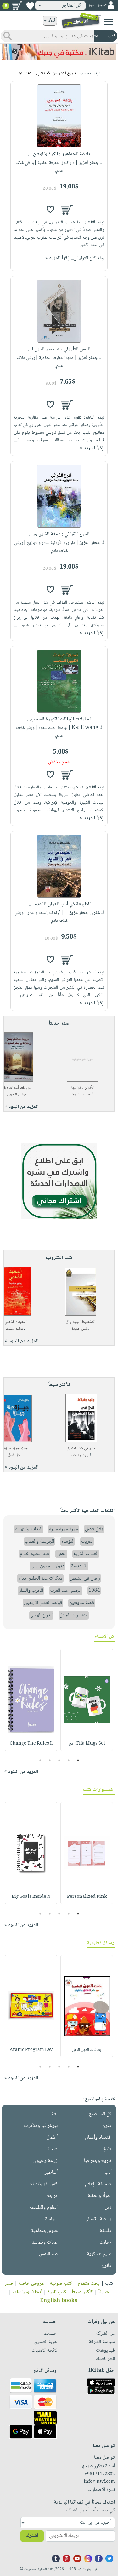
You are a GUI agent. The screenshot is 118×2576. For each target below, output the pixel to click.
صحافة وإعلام (98, 2184)
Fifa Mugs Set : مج (87, 1744)
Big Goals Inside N (31, 1897)
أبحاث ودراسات (27, 2292)
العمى (61, 1554)
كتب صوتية (61, 2284)
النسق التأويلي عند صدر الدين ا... (59, 349)
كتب (109, 2284)
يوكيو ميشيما (14, 1329)
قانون (106, 2266)
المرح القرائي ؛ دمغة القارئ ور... (59, 534)
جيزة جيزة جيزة (16, 1449)
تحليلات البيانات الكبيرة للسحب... (59, 719)
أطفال (52, 2137)
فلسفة (106, 2231)
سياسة (51, 2219)
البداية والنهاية (29, 1529)
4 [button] (50, 1760)
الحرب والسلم (31, 1591)
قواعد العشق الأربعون (43, 1603)
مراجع (52, 2196)
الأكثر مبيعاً (82, 2292)
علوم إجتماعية (44, 2231)
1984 (94, 1591)
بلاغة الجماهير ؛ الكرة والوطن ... (59, 154)
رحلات (105, 2242)
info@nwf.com (99, 2482)
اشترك (32, 2536)
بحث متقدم (89, 2284)
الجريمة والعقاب (39, 1542)
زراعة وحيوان (45, 2161)
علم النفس (48, 2254)
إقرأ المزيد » (57, 258)
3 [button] (59, 1760)
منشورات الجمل (74, 1615)
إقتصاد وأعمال (98, 2137)
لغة (55, 2114)
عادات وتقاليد (45, 2242)
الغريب (87, 1542)
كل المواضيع (100, 2114)
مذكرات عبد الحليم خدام (40, 1578)
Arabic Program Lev (31, 2050)
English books (59, 2301)
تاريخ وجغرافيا (98, 2161)
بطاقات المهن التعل (87, 2050)
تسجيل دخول (97, 6)
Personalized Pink (87, 1897)
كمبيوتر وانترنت (43, 2184)
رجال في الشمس (85, 1578)
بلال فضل (15, 1455)
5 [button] (40, 1760)
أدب (108, 2172)
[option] (87, 1700)
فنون (107, 2126)
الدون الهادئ (41, 1615)
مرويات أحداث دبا (18, 1088)
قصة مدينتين (82, 1603)
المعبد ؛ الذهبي (16, 1322)
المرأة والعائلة (100, 2196)
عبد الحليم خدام (35, 1554)
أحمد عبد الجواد (81, 1095)
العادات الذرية (86, 1554)
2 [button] (68, 1760)
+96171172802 (100, 2474)
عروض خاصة (31, 2284)
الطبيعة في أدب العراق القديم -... (59, 904)
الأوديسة (79, 1566)
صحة (53, 2149)
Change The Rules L (31, 1744)
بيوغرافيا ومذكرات (41, 2126)
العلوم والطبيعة (44, 2207)
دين (108, 2207)
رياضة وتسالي (98, 2219)
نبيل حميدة (79, 1329)
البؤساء (68, 1542)
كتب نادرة (57, 2292)
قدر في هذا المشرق (81, 1449)
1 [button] (78, 1760)
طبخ (107, 2149)
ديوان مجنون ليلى (48, 1566)
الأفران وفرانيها (83, 1088)
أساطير (51, 2172)
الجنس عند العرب (66, 1591)
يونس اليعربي (16, 1095)
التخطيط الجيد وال (81, 1322)
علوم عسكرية (99, 2254)
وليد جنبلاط (80, 1455)
